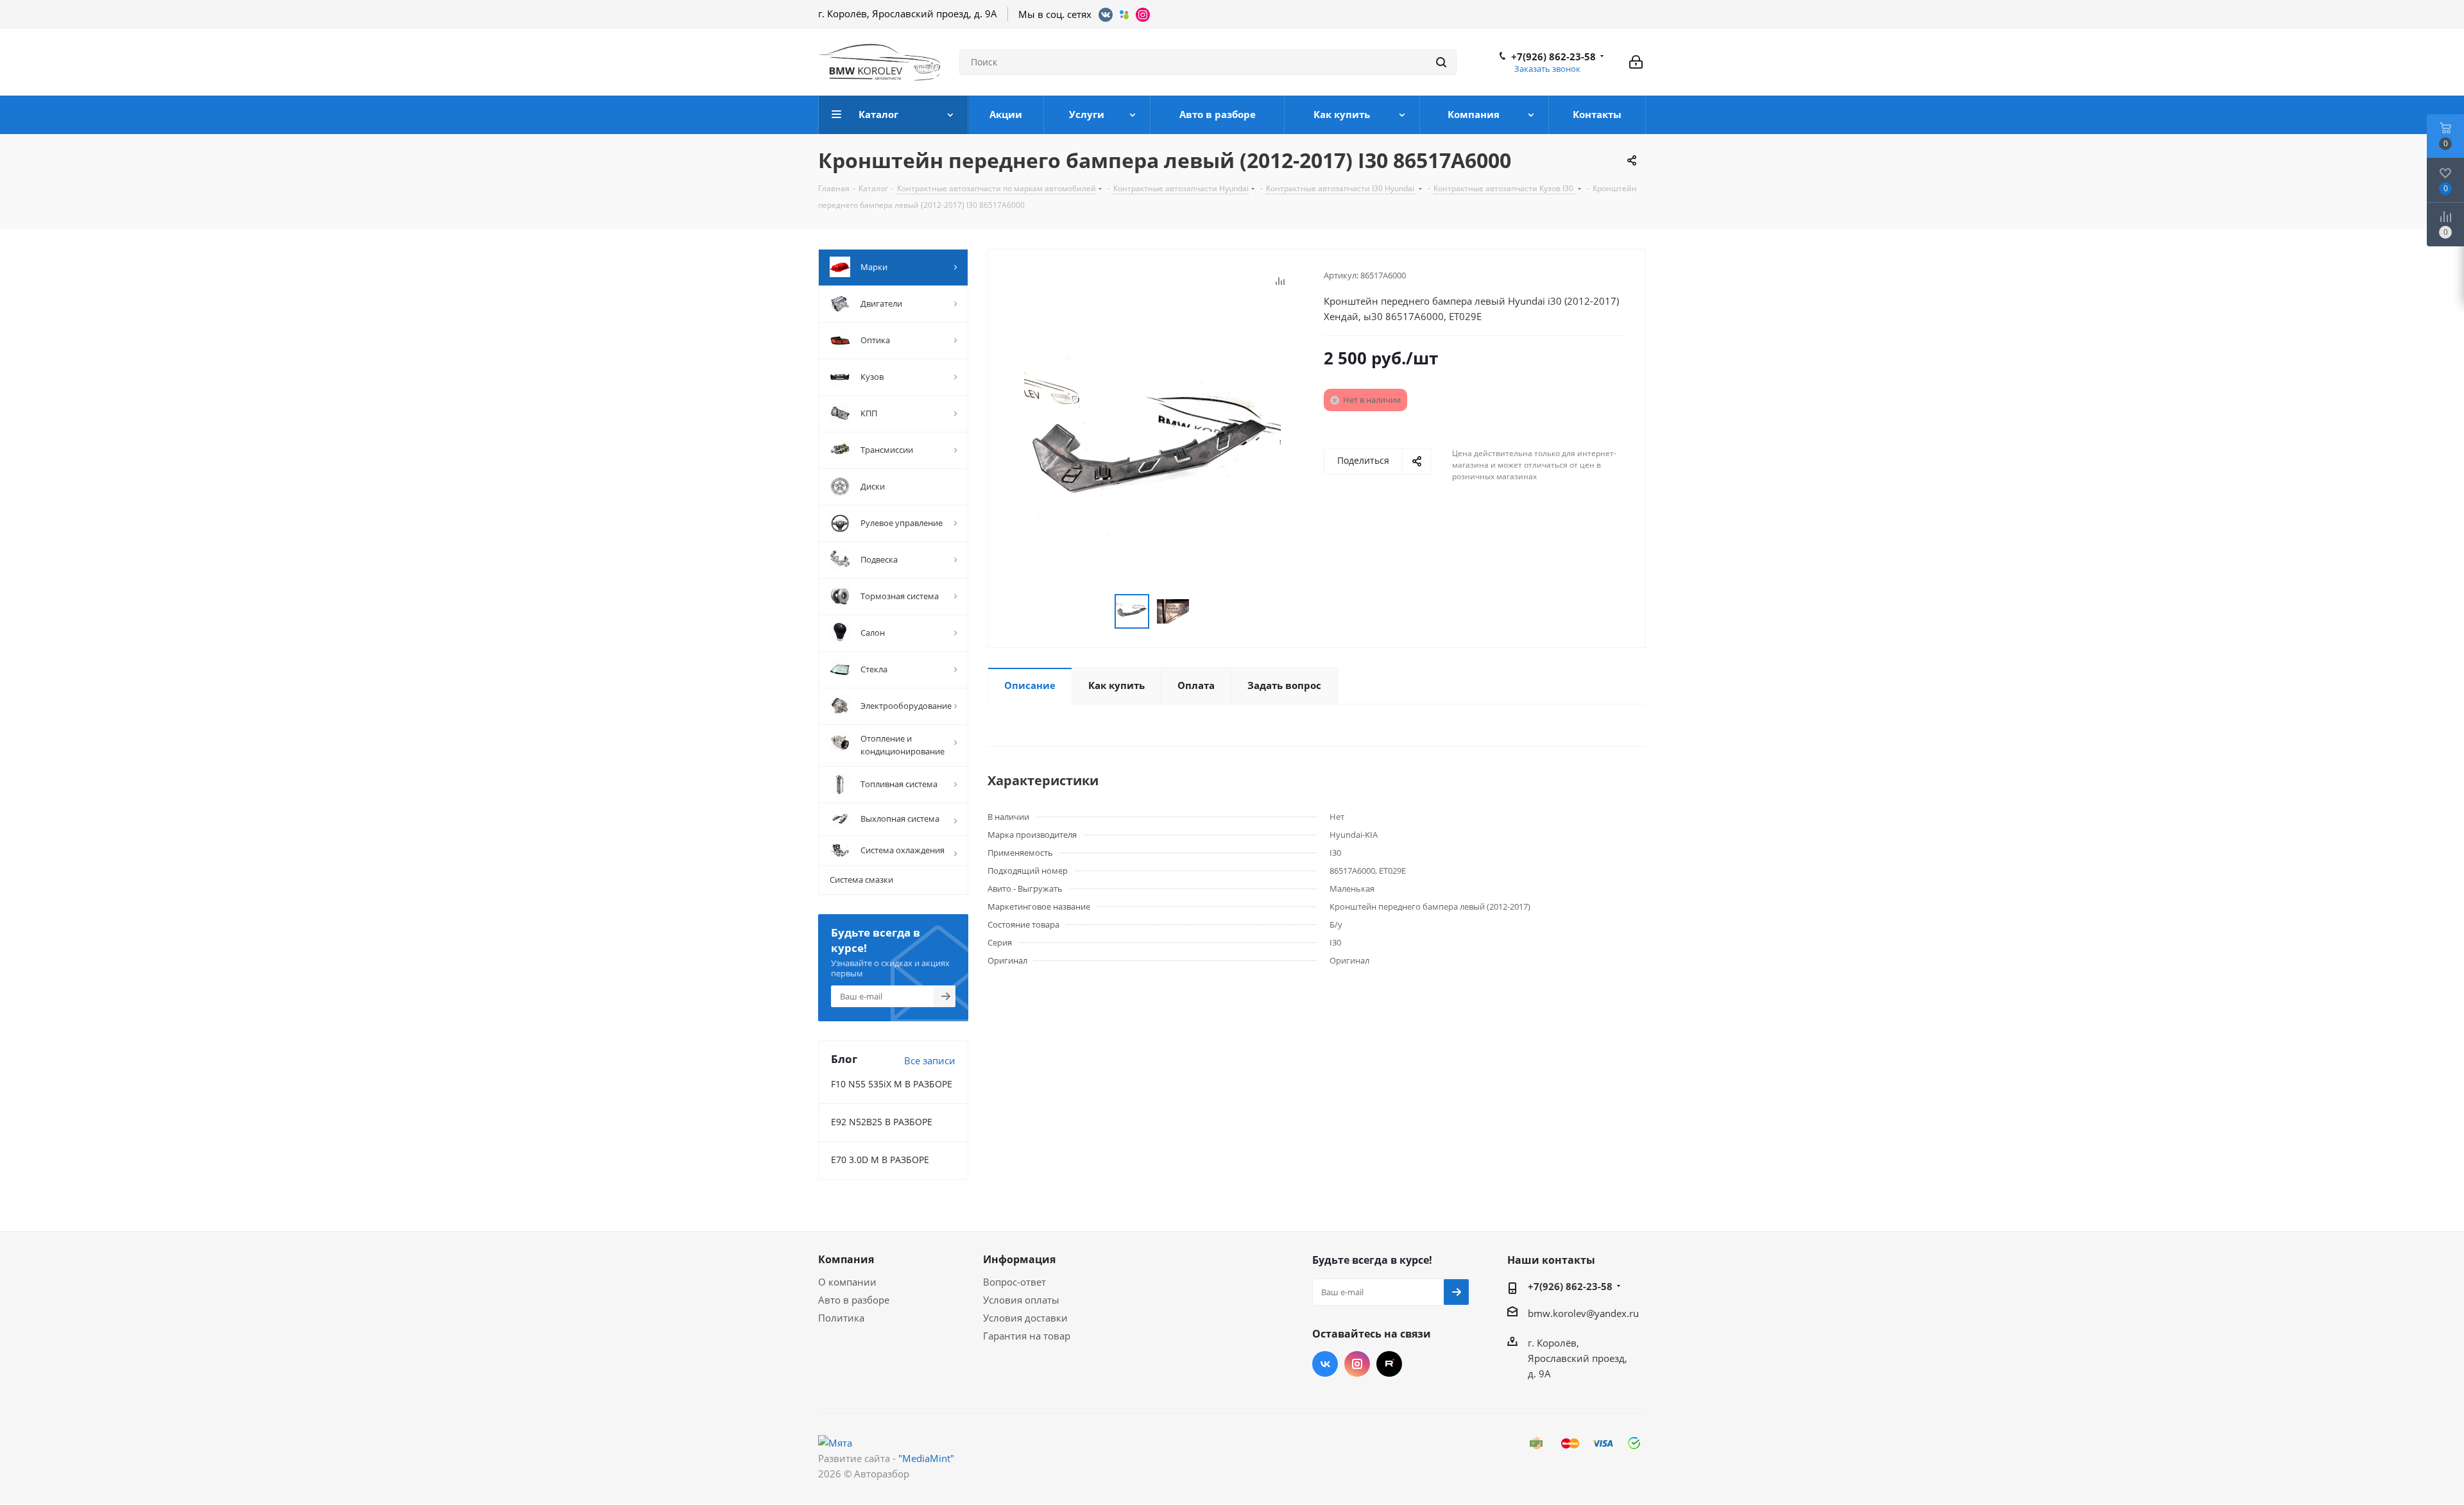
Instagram (1357, 1364)
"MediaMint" (926, 1458)
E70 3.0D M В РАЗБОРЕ (880, 1160)
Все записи (930, 1060)
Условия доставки (1025, 1318)
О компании (847, 1282)
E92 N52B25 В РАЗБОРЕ (882, 1122)
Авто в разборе (854, 1300)
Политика (841, 1318)
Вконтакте (1325, 1364)
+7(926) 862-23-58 (1553, 56)
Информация (1019, 1259)
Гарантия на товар (1027, 1336)
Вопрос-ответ (1014, 1282)
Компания (846, 1259)
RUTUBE (1389, 1364)
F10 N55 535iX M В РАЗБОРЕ (892, 1084)
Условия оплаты (1021, 1300)
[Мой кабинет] (1636, 62)
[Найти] (1441, 62)
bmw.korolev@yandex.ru (1583, 1313)
